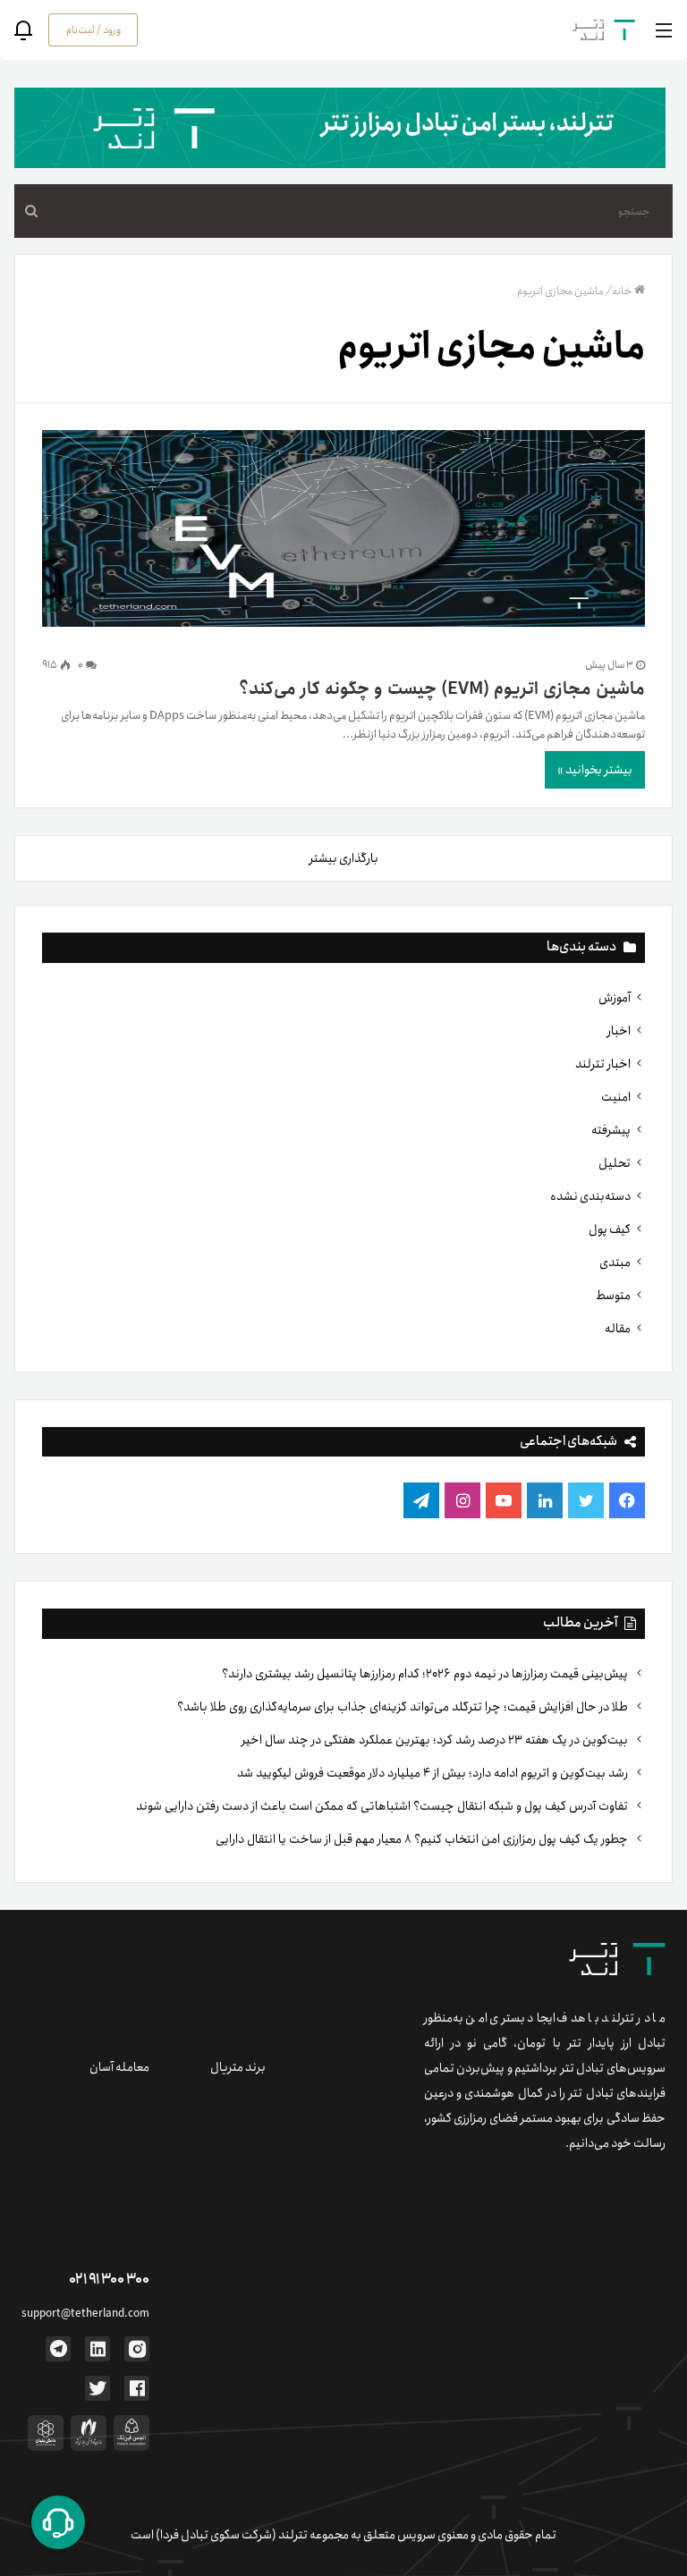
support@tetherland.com (85, 2314)
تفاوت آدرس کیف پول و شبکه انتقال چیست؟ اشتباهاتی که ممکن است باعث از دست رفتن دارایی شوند (383, 1806)
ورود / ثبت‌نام (93, 30)
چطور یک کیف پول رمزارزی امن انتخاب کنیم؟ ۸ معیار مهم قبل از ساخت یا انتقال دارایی (423, 1839)
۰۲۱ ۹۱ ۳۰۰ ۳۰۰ (109, 2280)
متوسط (613, 1296)
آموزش (615, 998)
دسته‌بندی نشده (590, 1196)
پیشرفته (611, 1130)
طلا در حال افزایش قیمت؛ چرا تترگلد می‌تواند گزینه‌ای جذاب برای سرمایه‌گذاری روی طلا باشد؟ (404, 1707)
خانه (622, 291)
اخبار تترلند (603, 1064)
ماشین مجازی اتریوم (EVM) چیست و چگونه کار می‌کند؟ (442, 689)
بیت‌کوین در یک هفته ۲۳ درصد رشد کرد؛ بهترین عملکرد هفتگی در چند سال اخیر (436, 1740)
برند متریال (238, 2067)
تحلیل (615, 1163)
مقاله (618, 1329)
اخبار (619, 1031)
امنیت (616, 1097)
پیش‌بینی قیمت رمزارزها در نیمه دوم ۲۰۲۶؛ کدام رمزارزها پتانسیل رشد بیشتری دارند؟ (426, 1674)
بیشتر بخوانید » (595, 770)
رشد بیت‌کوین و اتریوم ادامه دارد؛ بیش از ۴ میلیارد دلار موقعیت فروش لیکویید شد (434, 1773)
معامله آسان (119, 2067)
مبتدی (615, 1263)
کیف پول (610, 1229)
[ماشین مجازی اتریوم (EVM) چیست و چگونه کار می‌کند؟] (343, 532)
